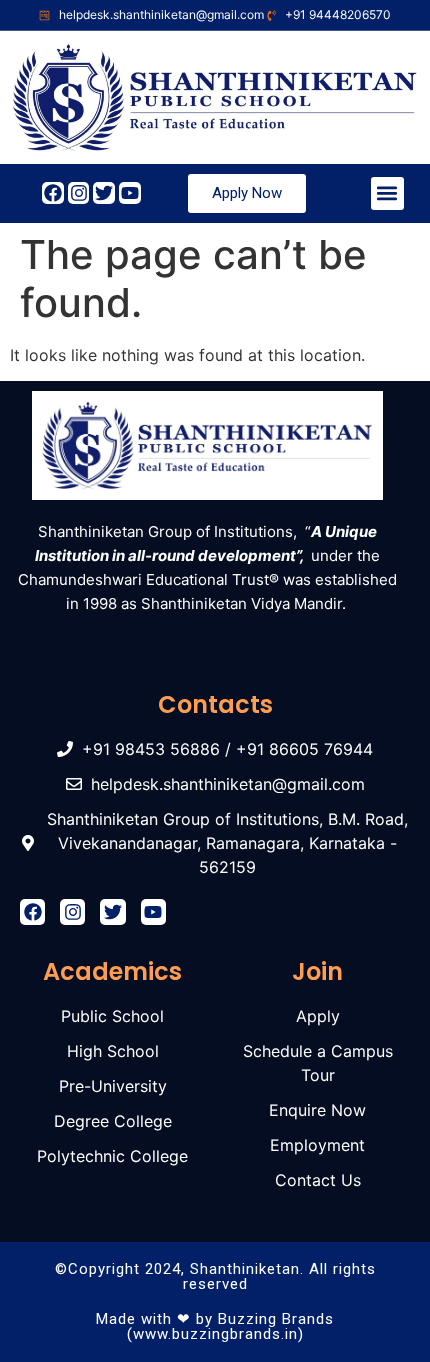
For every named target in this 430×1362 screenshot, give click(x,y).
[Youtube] (130, 193)
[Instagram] (79, 193)
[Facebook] (53, 193)
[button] (387, 193)
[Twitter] (104, 193)
